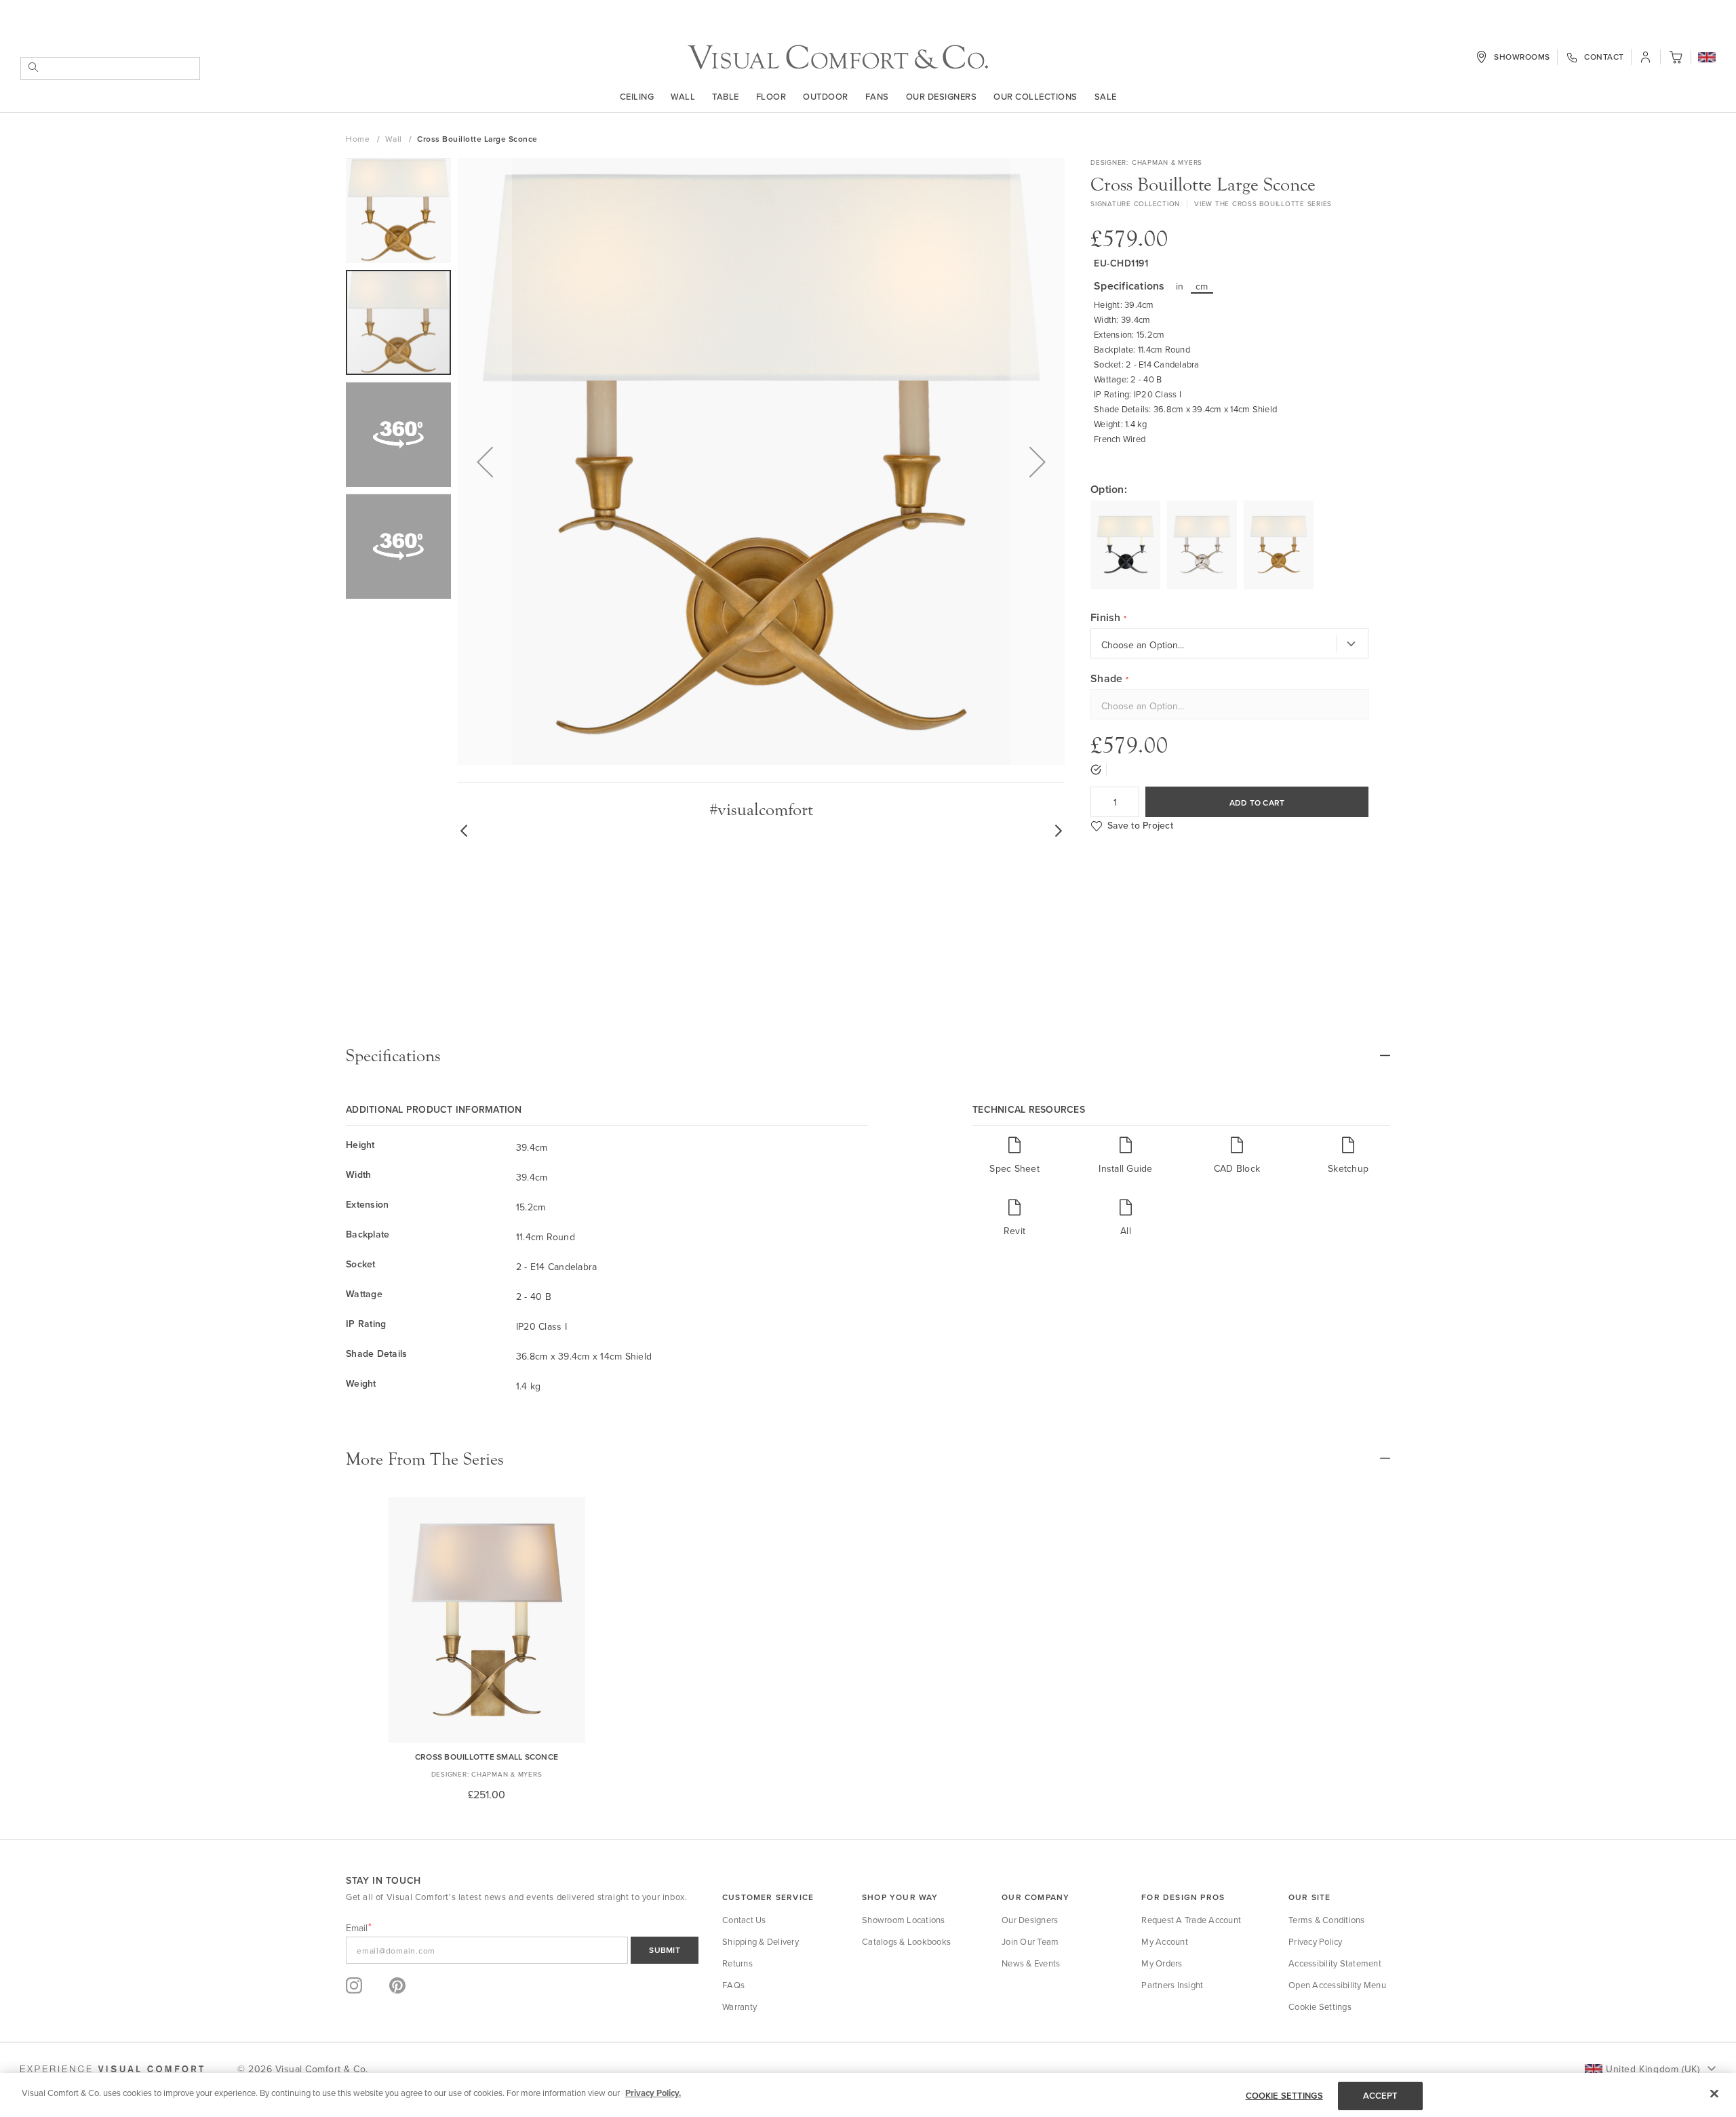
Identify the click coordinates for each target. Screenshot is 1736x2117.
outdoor (826, 96)
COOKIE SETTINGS (1284, 2096)
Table (726, 96)
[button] (1707, 58)
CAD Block (1237, 1283)
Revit (1014, 1346)
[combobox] (110, 68)
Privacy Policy (1316, 2057)
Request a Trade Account (1191, 2035)
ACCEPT (1381, 2096)
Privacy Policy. (653, 2093)
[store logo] (838, 57)
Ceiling (637, 96)
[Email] (522, 2065)
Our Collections (1035, 96)
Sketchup (1348, 1283)
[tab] (868, 1171)
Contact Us (744, 2035)
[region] (868, 2095)
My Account (1165, 2057)
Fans (877, 96)
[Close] (1714, 2093)
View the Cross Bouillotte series (1263, 203)
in (1180, 286)
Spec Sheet (1014, 1283)
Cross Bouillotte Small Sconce (487, 1872)
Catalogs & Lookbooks (906, 2057)
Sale (1106, 96)
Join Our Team (1030, 2057)
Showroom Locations (904, 2035)
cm (1202, 286)
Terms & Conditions (1327, 2035)
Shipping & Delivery (761, 2057)
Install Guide (1125, 1283)
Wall (683, 96)
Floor (771, 96)
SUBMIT (665, 2065)
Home (359, 139)
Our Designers (942, 96)
